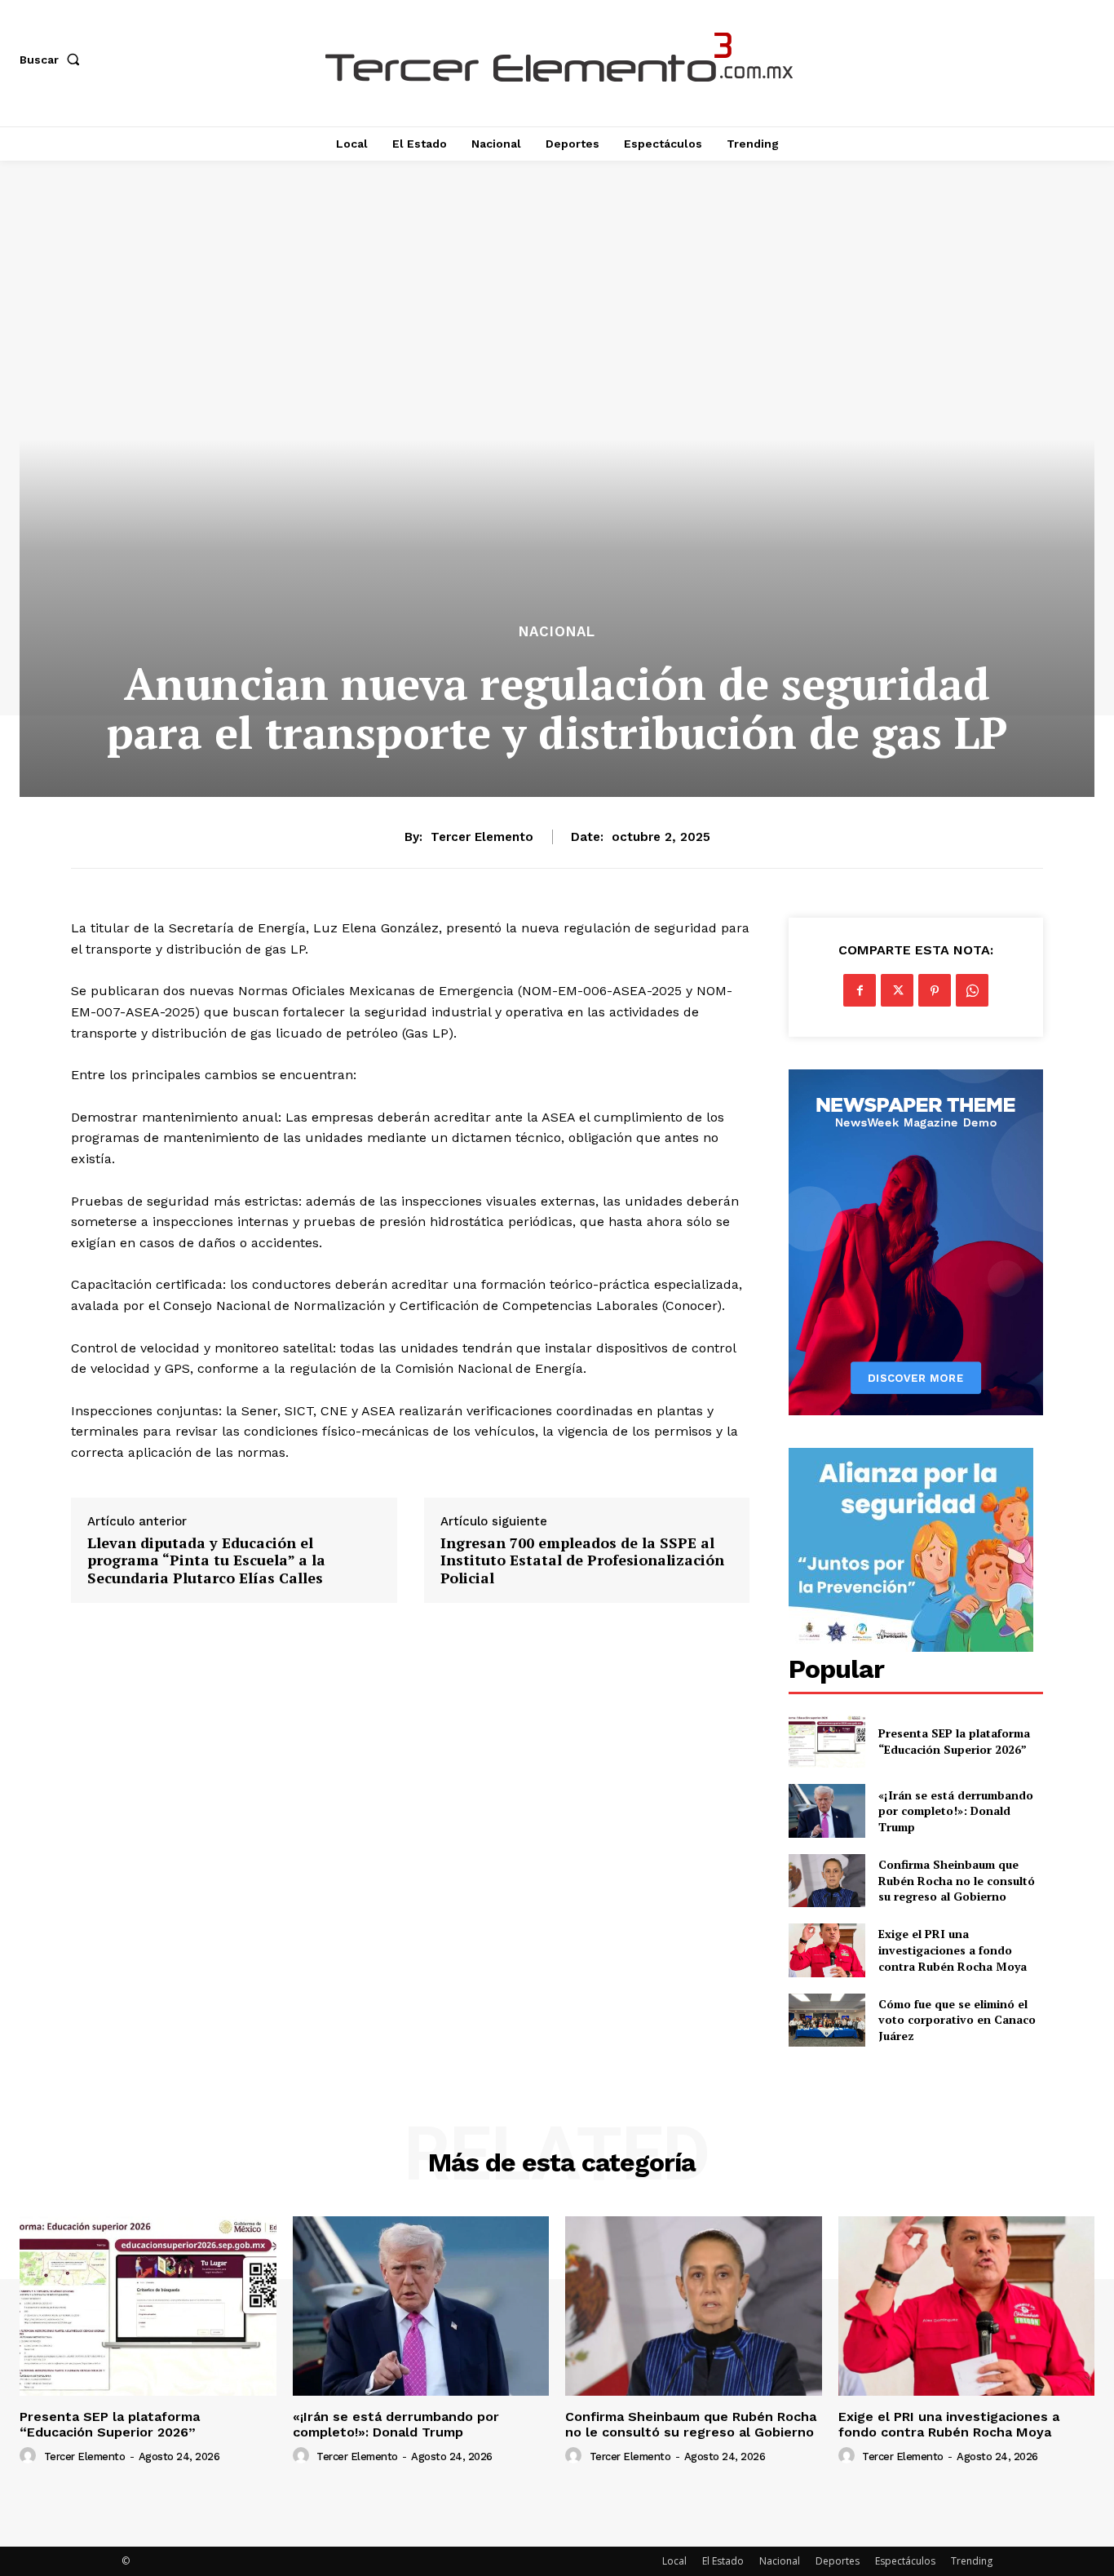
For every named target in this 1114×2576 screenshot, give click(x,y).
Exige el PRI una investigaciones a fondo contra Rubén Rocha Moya (953, 1950)
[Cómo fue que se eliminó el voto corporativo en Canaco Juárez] (827, 2020)
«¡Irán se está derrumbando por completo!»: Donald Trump (956, 1811)
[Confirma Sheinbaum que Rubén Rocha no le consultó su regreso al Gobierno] (827, 1881)
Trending (972, 2561)
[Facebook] (860, 990)
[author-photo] (30, 2456)
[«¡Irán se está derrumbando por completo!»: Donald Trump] (827, 1810)
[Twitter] (897, 990)
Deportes (838, 2561)
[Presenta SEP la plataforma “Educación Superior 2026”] (827, 1741)
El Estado (723, 2561)
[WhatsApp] (972, 990)
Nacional (557, 632)
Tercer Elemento (482, 837)
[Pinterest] (935, 990)
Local (674, 2561)
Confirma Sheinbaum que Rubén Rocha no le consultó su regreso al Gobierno (957, 1880)
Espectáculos (905, 2561)
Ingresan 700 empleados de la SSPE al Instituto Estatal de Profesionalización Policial (582, 1561)
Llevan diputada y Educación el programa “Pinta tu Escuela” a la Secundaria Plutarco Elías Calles (206, 1561)
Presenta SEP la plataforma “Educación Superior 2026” (954, 1741)
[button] (53, 60)
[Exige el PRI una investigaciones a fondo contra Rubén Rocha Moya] (827, 1950)
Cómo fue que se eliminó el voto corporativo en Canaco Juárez (957, 2020)
